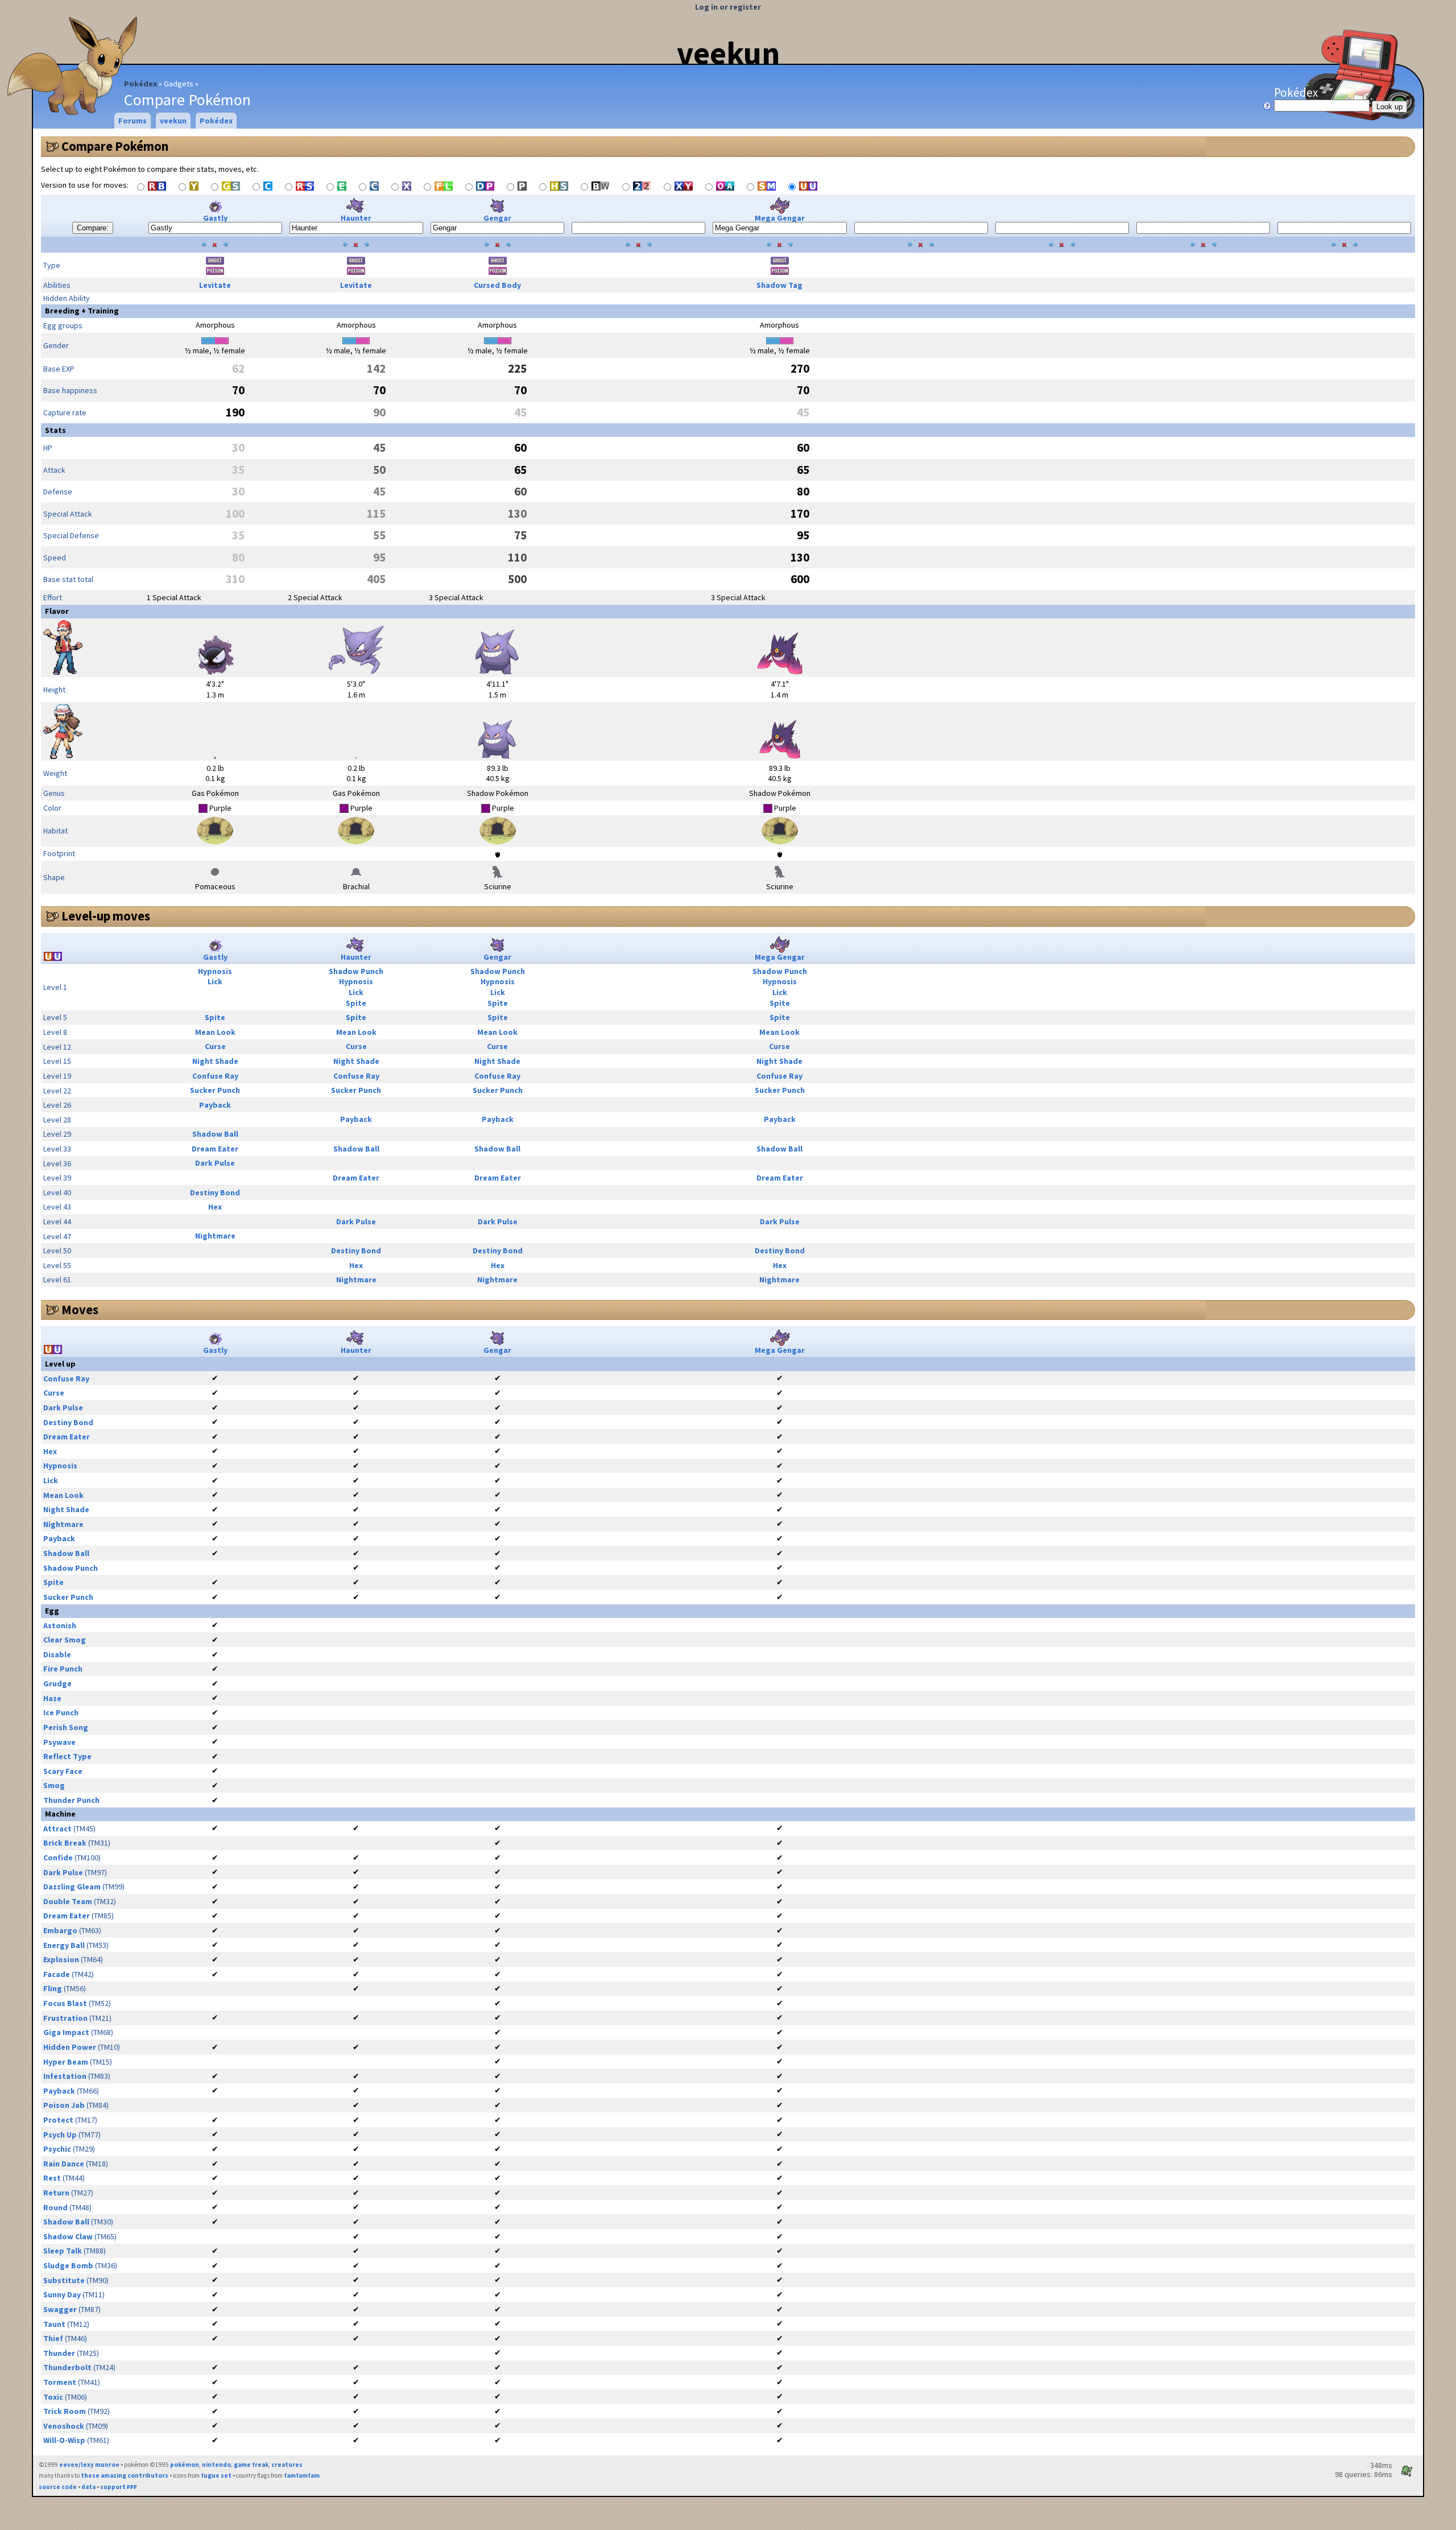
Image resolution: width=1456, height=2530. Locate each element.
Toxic (53, 2397)
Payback (215, 1105)
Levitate (215, 285)
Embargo (60, 1930)
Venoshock (64, 2426)
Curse (215, 1046)
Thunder (59, 2353)
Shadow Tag (779, 285)
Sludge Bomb (68, 2265)
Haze (52, 1698)
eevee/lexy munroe (89, 2465)
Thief (53, 2338)
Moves (80, 1310)
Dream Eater (215, 1149)
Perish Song (66, 1727)
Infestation (65, 2076)
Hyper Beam (66, 2062)
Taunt (54, 2324)
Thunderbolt (67, 2367)
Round (55, 2207)
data (88, 2487)
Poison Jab (64, 2105)
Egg (52, 1611)
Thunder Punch (71, 1800)
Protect (58, 2120)
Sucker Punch (215, 1090)
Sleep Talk (63, 2251)
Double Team (68, 1901)
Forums (133, 121)
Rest (52, 2178)
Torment (60, 2382)
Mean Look (215, 1032)
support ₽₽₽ (119, 2487)
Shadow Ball (215, 1134)
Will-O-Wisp (64, 2440)
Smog (54, 1785)
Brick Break (65, 1843)
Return (56, 2193)
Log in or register (728, 7)
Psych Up (60, 2135)
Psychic (57, 2149)
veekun (728, 53)
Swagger (60, 2309)
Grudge (57, 1683)
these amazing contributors (125, 2475)
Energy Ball (64, 1945)
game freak (251, 2465)
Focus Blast (65, 2003)
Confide (58, 1858)
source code (58, 2487)
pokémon (185, 2465)
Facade (57, 1974)
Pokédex (140, 84)
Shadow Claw (68, 2236)
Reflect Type (67, 1756)
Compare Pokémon (115, 146)
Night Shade (215, 1061)
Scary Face (63, 1771)
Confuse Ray (215, 1076)
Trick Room (65, 2411)
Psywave (59, 1742)
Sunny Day (62, 2294)
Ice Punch (61, 1712)
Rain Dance (64, 2164)
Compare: (93, 228)
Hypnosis (215, 971)
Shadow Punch (356, 971)
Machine (60, 1814)
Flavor (57, 611)
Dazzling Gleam (72, 1887)
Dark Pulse (215, 1163)
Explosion (61, 1959)
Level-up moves (106, 916)
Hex (215, 1207)
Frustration (65, 2018)
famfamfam (302, 2475)
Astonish (60, 1625)
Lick (215, 981)
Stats (55, 430)
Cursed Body (497, 285)
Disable (57, 1654)
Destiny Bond (215, 1192)
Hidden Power (70, 2047)
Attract (57, 1829)
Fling (53, 1988)
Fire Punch (63, 1669)
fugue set (216, 2475)
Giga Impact (66, 2032)
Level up (60, 1364)
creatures (287, 2465)
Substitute (64, 2280)
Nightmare (215, 1236)
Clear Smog (65, 1640)
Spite (356, 1003)
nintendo (216, 2465)
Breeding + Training (82, 311)
